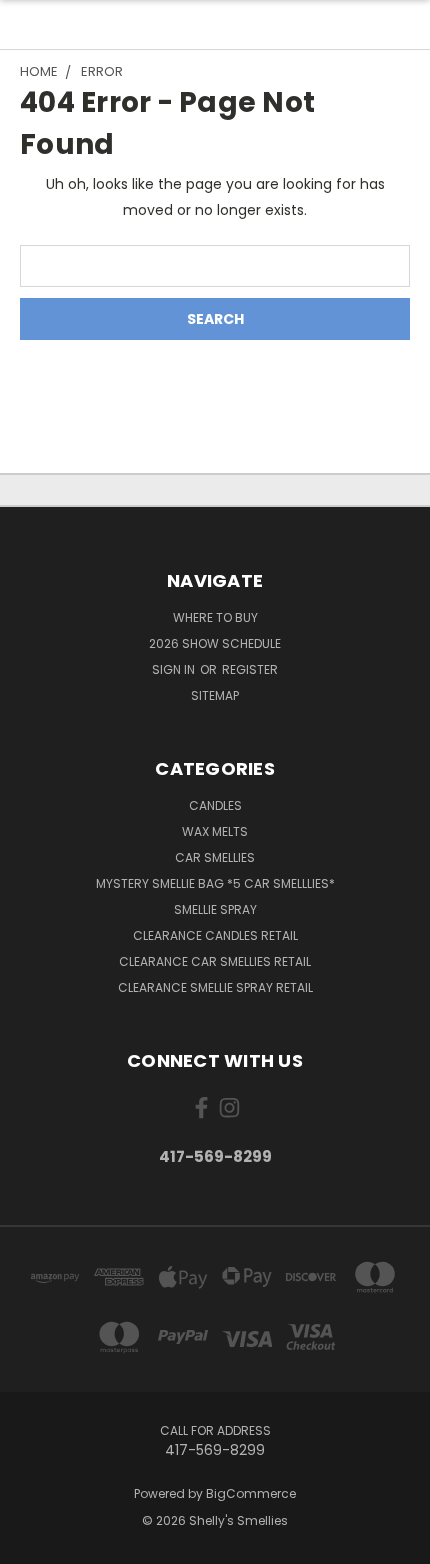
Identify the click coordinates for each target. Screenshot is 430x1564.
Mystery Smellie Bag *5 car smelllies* (215, 883)
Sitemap (215, 695)
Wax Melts (215, 831)
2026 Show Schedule (215, 643)
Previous (31, 1544)
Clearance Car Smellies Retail (215, 961)
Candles (215, 805)
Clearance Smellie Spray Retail (215, 987)
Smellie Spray (215, 909)
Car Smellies (215, 857)
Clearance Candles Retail (215, 935)
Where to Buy (215, 617)
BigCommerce (251, 1493)
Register (250, 669)
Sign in (175, 669)
